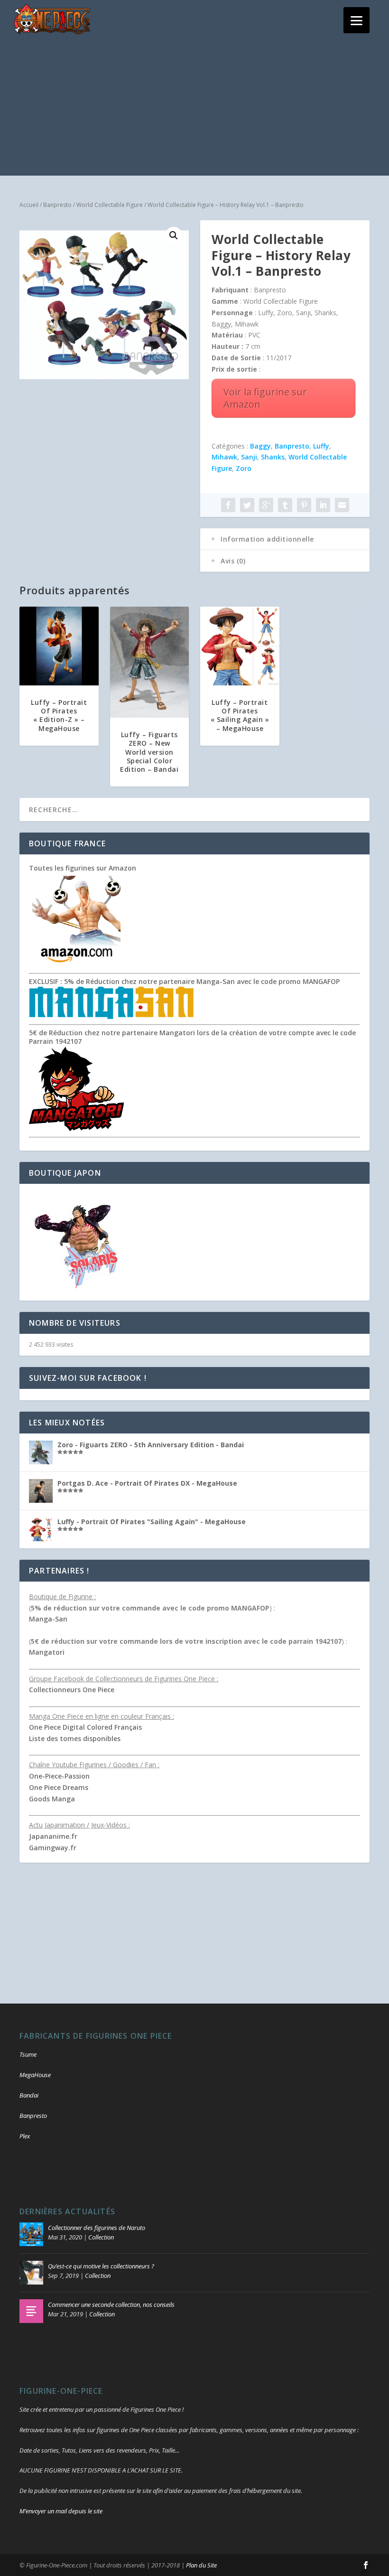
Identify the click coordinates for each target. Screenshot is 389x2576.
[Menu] (357, 20)
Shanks (273, 457)
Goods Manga (52, 1799)
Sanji (249, 457)
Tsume (28, 2054)
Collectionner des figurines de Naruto (97, 2228)
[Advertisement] (194, 109)
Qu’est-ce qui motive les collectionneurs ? (101, 2266)
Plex (25, 2136)
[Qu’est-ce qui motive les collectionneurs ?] (31, 2273)
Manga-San (48, 1619)
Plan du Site (201, 2565)
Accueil (29, 205)
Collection (101, 2237)
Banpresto (57, 205)
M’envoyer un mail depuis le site (61, 2511)
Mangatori (47, 1652)
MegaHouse (35, 2075)
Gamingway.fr (53, 1848)
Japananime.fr (53, 1836)
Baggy (260, 446)
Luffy (321, 446)
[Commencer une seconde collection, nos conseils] (31, 2311)
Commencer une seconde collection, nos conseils (111, 2304)
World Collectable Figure (110, 205)
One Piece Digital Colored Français (85, 1727)
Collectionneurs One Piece (72, 1690)
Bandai (29, 2095)
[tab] (285, 539)
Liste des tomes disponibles (75, 1738)
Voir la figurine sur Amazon (265, 398)
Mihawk (224, 457)
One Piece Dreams (59, 1787)
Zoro (244, 468)
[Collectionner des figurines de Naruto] (31, 2234)
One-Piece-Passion (59, 1776)
